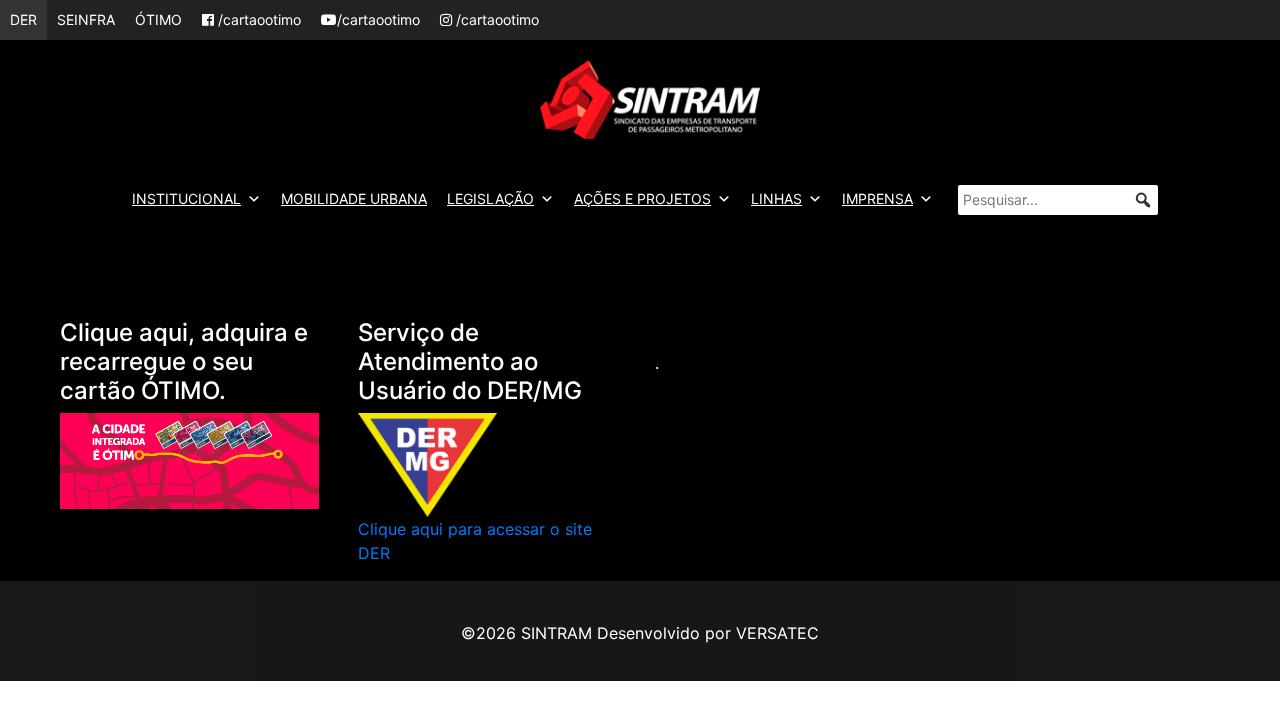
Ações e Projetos (642, 198)
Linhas (776, 198)
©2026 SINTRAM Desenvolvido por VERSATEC (640, 633)
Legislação (490, 198)
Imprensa (877, 198)
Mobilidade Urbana (354, 198)
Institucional (186, 198)
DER (23, 19)
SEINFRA (86, 19)
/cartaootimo (257, 19)
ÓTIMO (158, 19)
